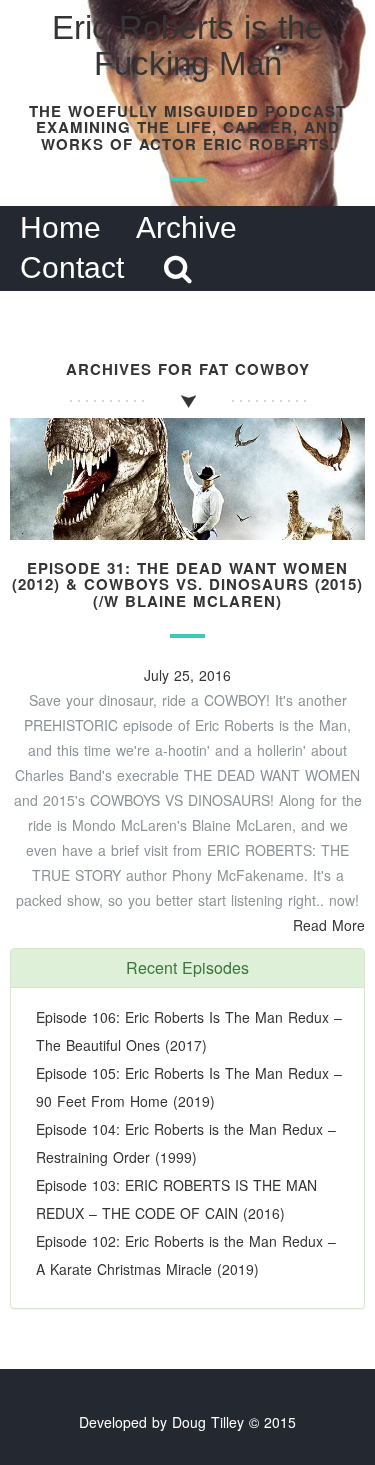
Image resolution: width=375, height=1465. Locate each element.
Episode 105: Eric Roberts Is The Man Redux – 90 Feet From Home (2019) (189, 1087)
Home (60, 227)
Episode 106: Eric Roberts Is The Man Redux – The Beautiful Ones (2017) (189, 1031)
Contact (72, 267)
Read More (329, 925)
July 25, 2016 (187, 675)
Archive (186, 227)
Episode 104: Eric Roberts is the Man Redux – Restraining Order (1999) (186, 1143)
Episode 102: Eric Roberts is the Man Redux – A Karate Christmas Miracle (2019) (186, 1255)
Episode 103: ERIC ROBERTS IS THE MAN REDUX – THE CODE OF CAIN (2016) (176, 1199)
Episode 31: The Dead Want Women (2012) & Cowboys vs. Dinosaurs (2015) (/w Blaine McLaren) (187, 584)
